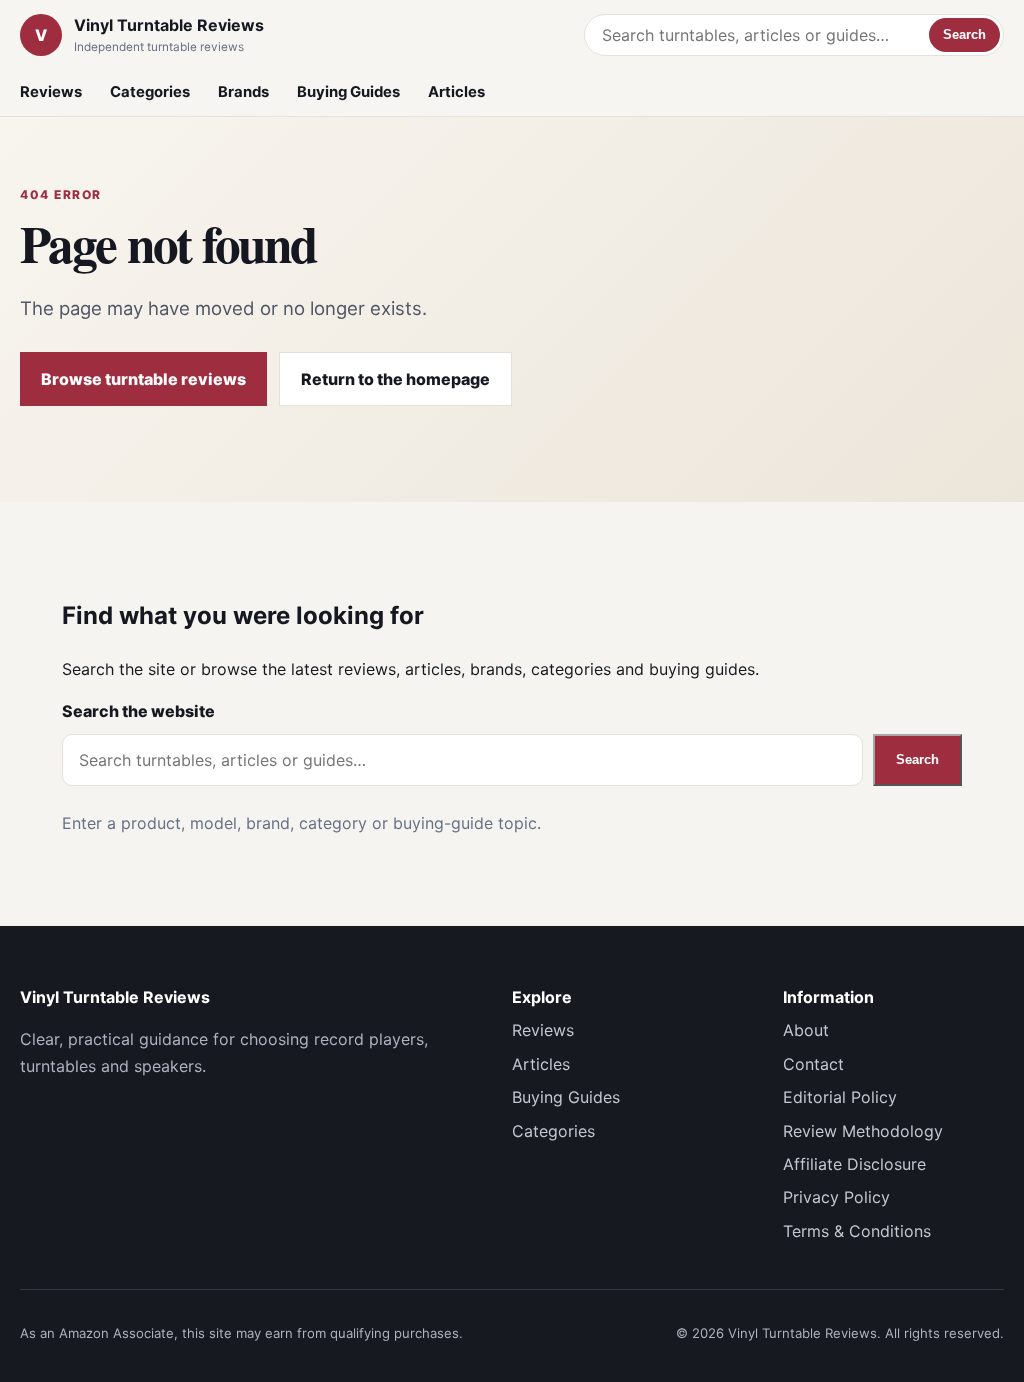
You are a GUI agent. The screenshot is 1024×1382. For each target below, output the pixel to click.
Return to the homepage (395, 379)
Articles (456, 92)
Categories (150, 92)
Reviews (51, 92)
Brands (243, 92)
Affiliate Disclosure (854, 1164)
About (806, 1030)
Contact (813, 1064)
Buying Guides (348, 92)
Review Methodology (863, 1131)
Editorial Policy (840, 1097)
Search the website (138, 711)
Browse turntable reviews (143, 379)
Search (964, 34)
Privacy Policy (836, 1197)
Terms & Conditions (857, 1231)
